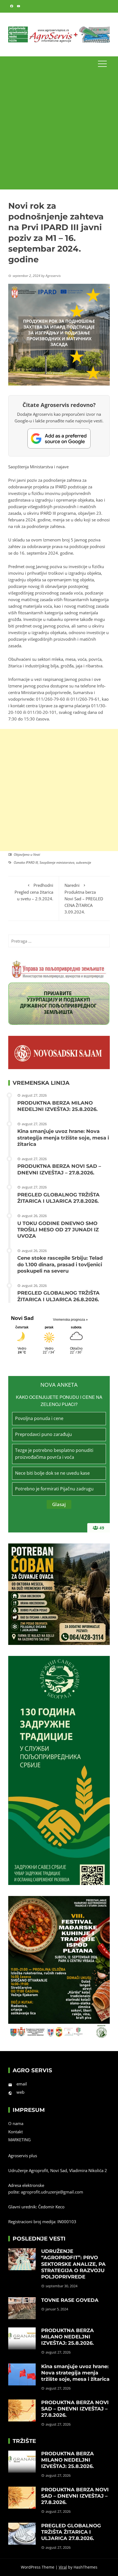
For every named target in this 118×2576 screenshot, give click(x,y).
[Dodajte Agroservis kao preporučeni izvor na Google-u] (59, 438)
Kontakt (16, 2132)
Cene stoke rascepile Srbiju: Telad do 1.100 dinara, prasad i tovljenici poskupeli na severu (60, 1264)
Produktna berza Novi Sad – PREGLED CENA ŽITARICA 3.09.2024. (84, 898)
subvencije (84, 862)
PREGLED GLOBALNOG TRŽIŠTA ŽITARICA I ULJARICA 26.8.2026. (58, 1296)
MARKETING (19, 2140)
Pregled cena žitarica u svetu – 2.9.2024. (34, 892)
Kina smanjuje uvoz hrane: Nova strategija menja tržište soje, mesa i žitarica (63, 1138)
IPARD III (32, 862)
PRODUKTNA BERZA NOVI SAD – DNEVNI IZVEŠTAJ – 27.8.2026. (59, 1169)
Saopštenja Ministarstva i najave (38, 467)
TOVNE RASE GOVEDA (70, 2300)
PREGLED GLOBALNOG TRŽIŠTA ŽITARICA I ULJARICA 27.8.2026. (58, 1198)
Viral (63, 2567)
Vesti (37, 854)
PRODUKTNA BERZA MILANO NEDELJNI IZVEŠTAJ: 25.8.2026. (57, 1106)
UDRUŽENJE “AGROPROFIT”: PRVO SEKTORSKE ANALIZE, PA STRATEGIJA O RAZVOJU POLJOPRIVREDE (73, 2264)
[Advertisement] (59, 130)
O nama (16, 2123)
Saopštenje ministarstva (57, 862)
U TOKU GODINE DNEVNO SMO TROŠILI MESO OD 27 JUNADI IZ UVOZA (58, 1230)
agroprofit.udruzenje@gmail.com (52, 2192)
